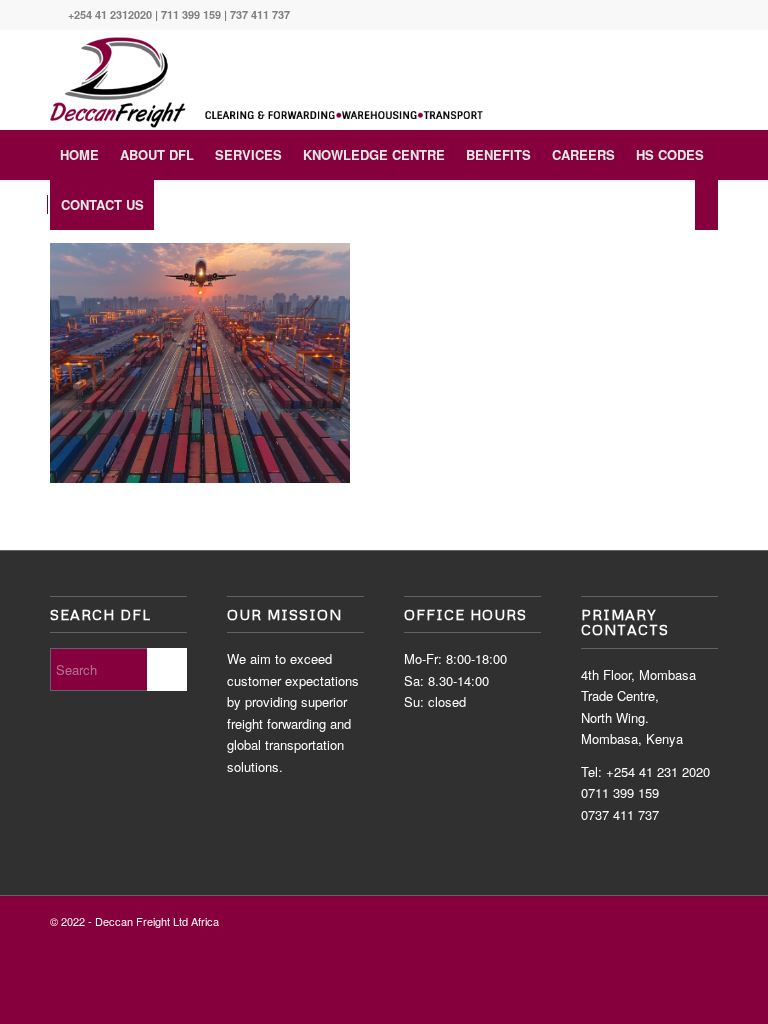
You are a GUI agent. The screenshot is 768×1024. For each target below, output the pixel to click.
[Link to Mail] (703, 15)
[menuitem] (79, 155)
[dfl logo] (273, 80)
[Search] (706, 205)
